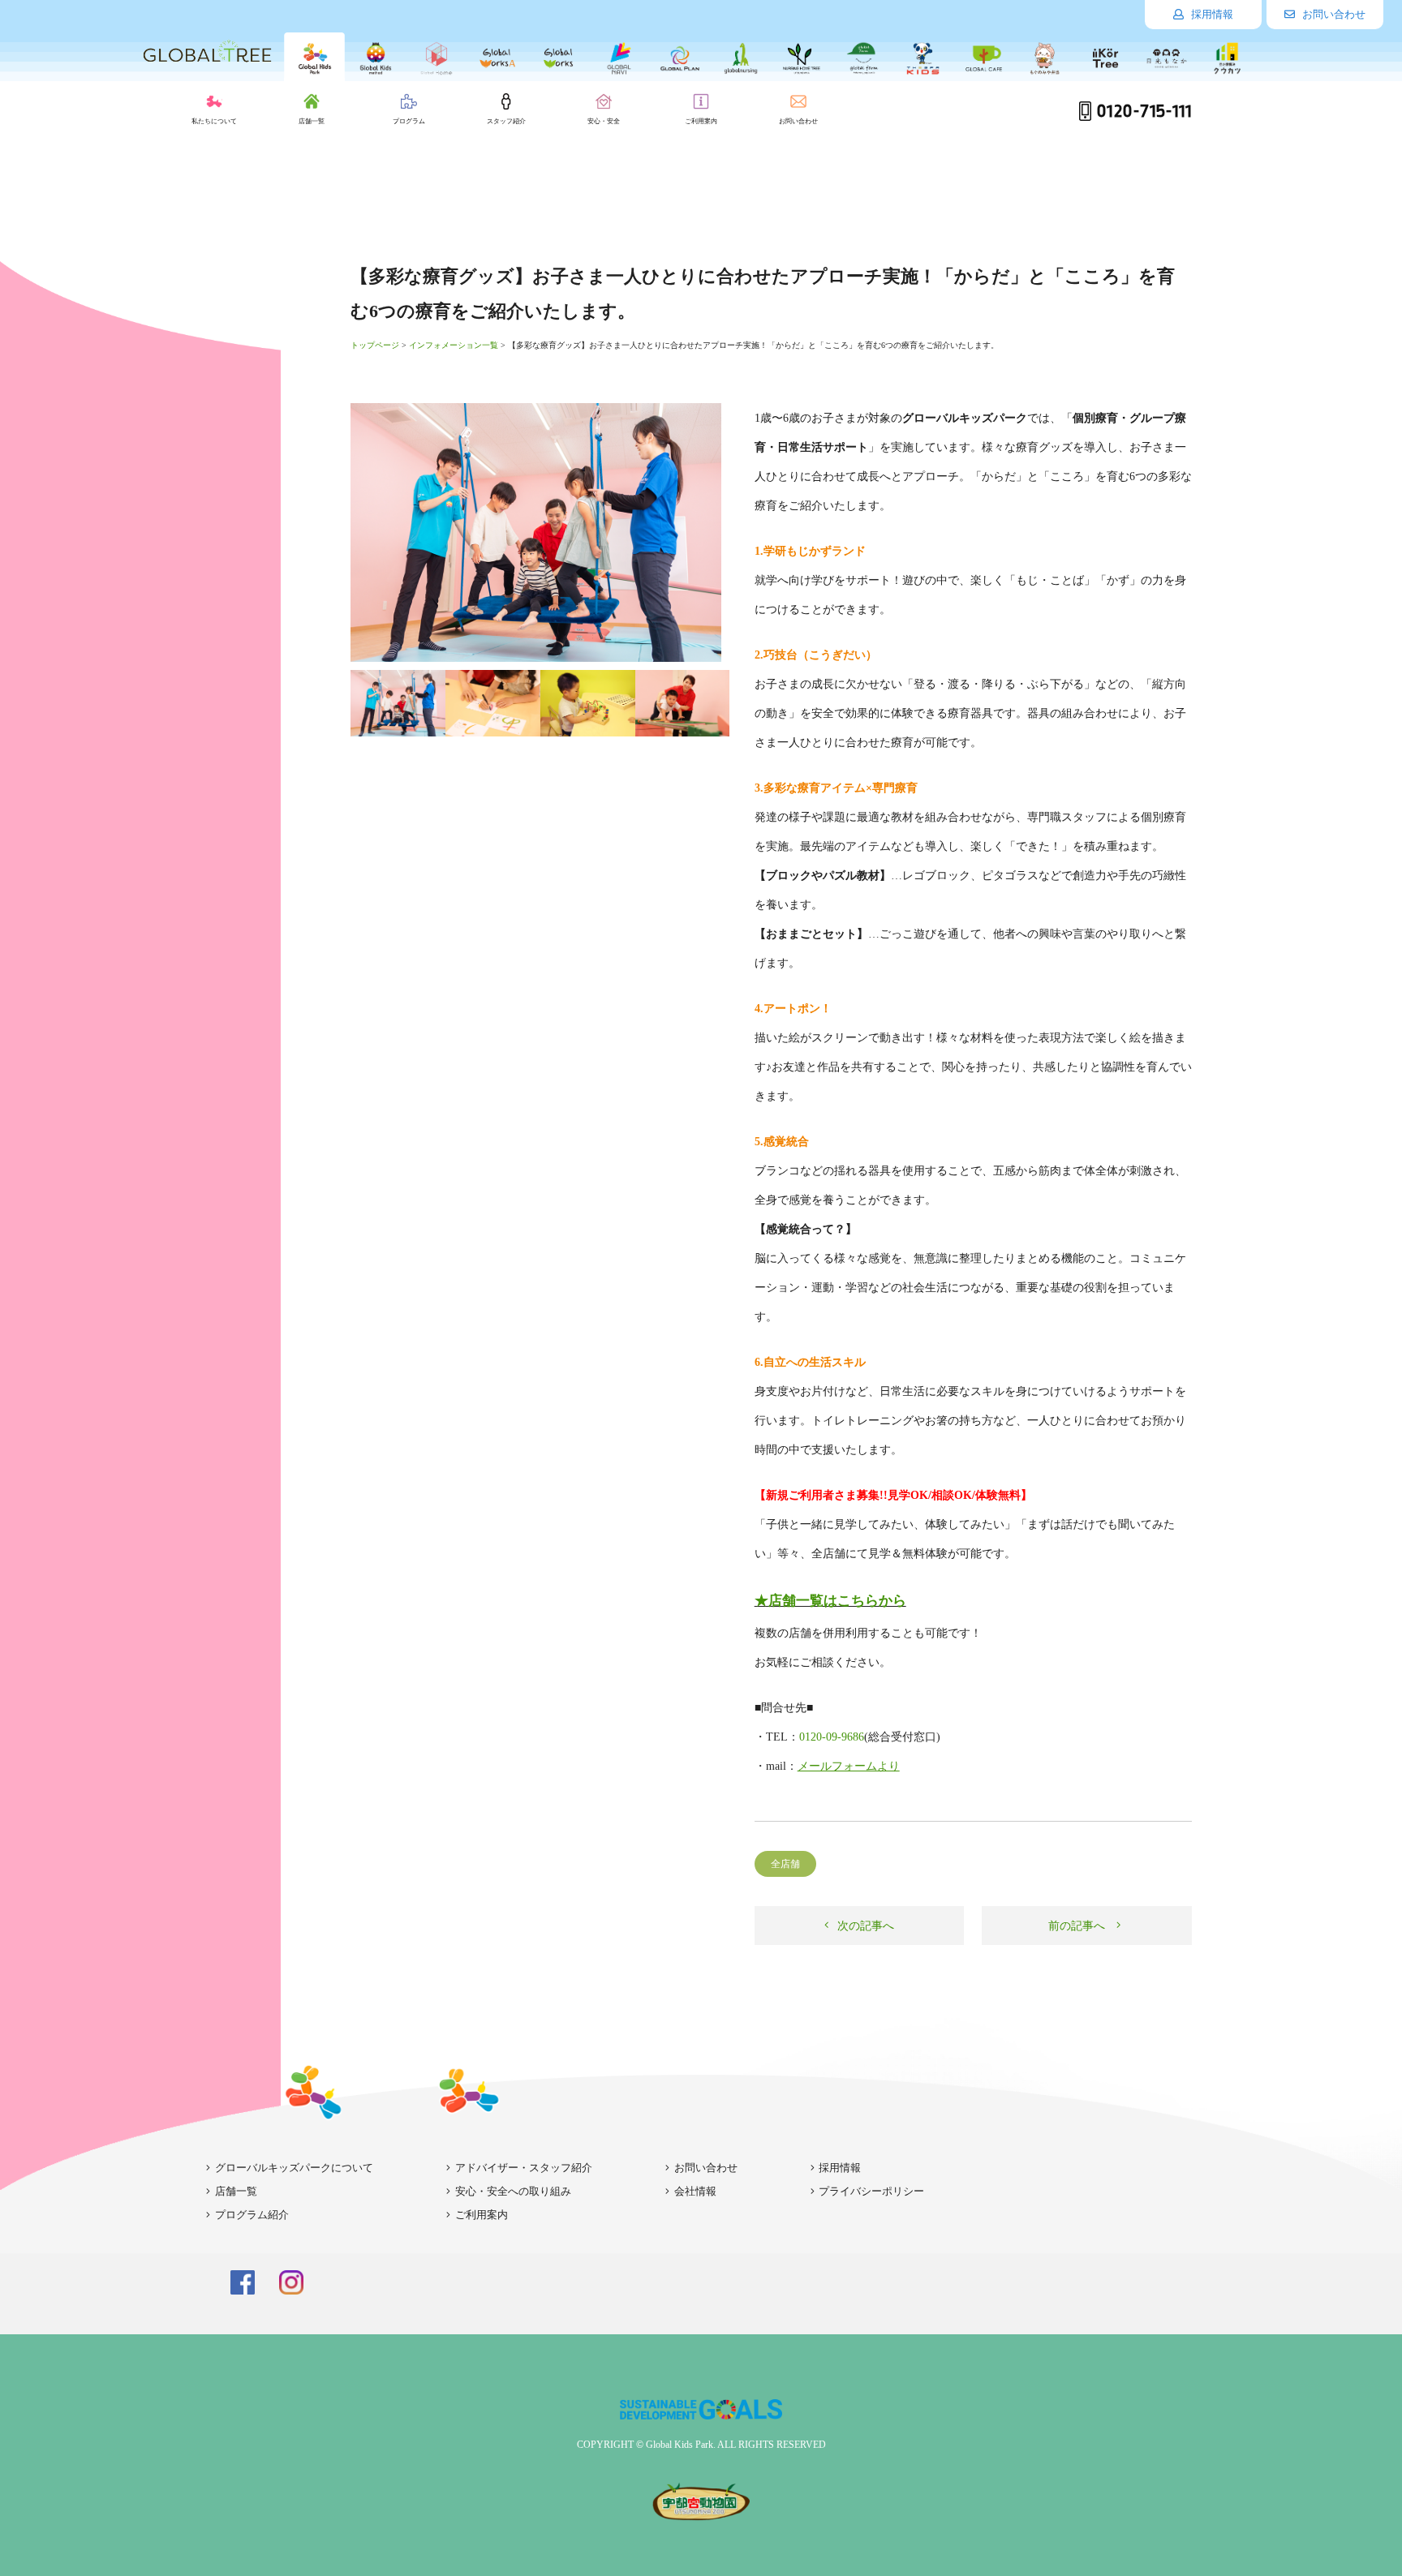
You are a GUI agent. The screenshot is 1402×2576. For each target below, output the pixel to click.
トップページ (375, 345)
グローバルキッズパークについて (294, 2168)
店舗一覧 (236, 2191)
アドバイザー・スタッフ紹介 (524, 2168)
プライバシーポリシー (871, 2191)
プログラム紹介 (252, 2215)
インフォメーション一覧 (454, 345)
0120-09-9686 (832, 1737)
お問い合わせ (1333, 14)
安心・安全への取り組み (513, 2191)
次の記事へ (864, 1926)
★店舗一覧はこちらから (830, 1601)
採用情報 (1211, 14)
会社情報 (695, 2191)
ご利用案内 (482, 2215)
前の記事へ (1078, 1926)
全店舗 (785, 1864)
